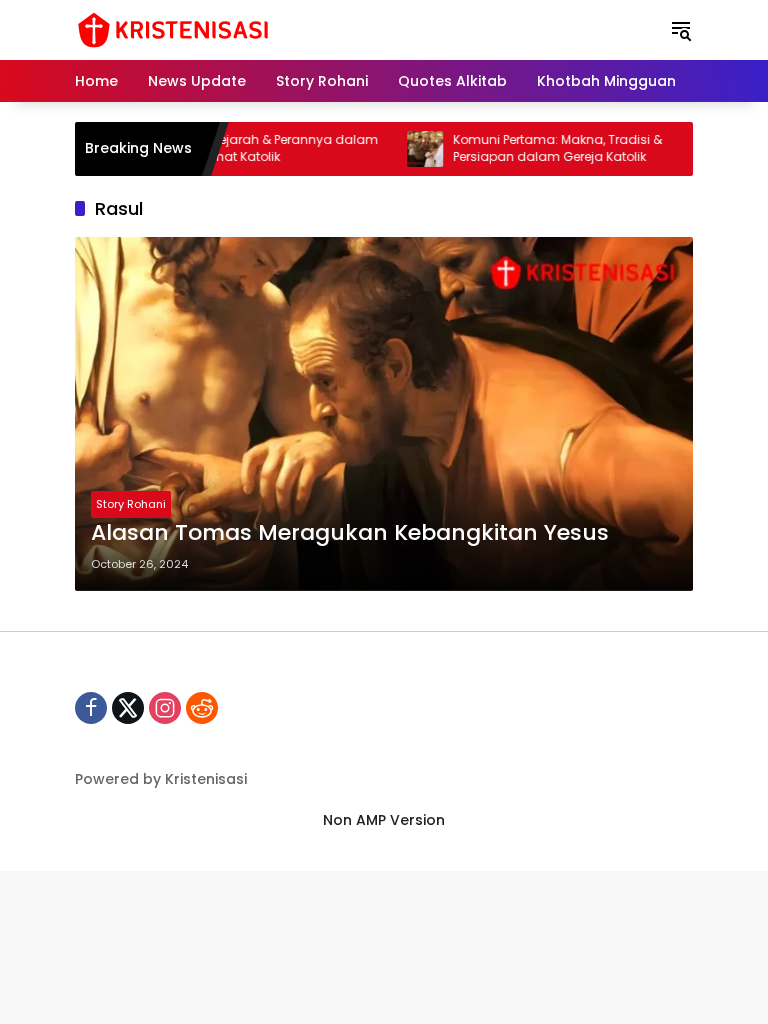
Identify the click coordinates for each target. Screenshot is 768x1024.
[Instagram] (165, 708)
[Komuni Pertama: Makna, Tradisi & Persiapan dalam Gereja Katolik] (406, 149)
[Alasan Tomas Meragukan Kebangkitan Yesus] (384, 414)
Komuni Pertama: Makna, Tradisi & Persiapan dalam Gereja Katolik (538, 148)
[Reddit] (202, 708)
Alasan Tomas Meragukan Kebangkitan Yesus (350, 533)
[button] (681, 30)
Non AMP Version (384, 820)
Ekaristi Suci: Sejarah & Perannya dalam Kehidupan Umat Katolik (236, 148)
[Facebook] (91, 708)
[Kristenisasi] (173, 29)
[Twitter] (128, 708)
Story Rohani (131, 504)
